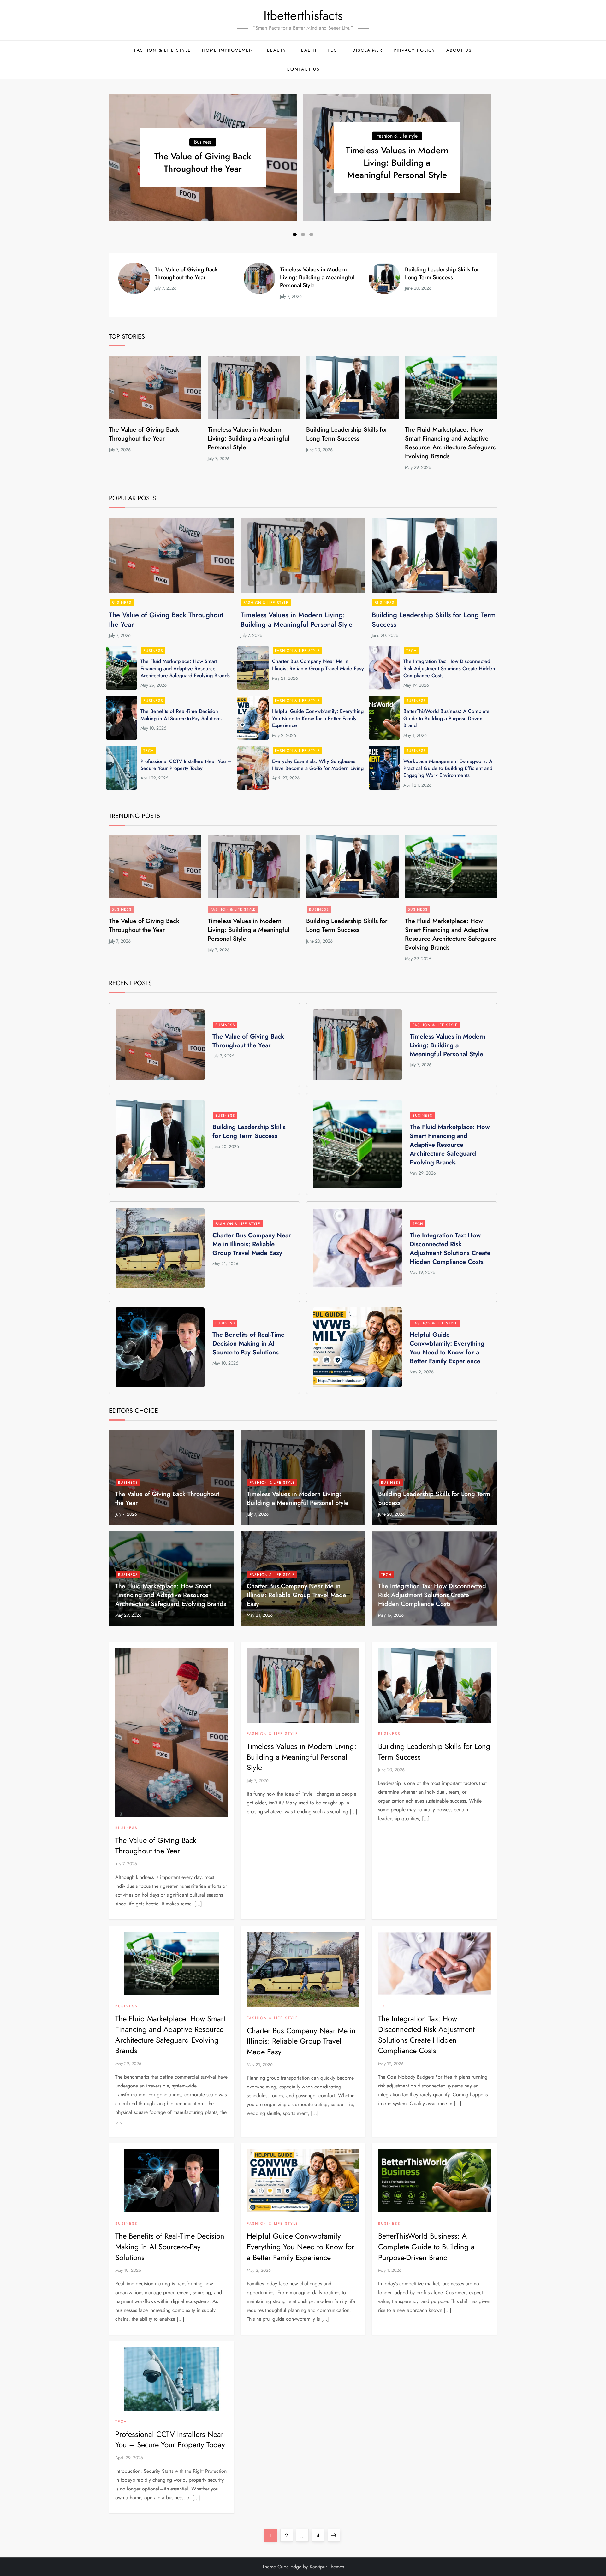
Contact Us (303, 69)
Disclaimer (367, 50)
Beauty (277, 50)
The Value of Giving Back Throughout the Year (203, 163)
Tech (334, 50)
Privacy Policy (414, 50)
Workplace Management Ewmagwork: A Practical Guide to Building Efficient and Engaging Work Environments (448, 768)
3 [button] (311, 234)
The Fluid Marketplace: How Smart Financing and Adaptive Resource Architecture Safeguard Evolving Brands (451, 443)
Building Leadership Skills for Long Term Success (442, 273)
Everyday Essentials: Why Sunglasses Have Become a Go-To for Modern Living (318, 765)
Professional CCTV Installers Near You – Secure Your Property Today (186, 765)
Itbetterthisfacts (303, 15)
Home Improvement (229, 50)
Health (307, 50)
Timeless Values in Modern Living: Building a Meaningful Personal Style (397, 163)
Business (203, 142)
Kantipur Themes (327, 2567)
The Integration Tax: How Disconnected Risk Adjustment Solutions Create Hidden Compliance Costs (449, 668)
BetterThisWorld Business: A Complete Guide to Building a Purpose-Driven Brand (446, 718)
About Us (459, 50)
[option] (203, 157)
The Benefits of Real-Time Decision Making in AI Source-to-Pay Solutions (181, 715)
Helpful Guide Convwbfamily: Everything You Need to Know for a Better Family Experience (318, 718)
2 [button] (303, 234)
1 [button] (295, 234)
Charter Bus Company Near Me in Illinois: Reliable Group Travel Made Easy (318, 665)
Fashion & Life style (163, 50)
